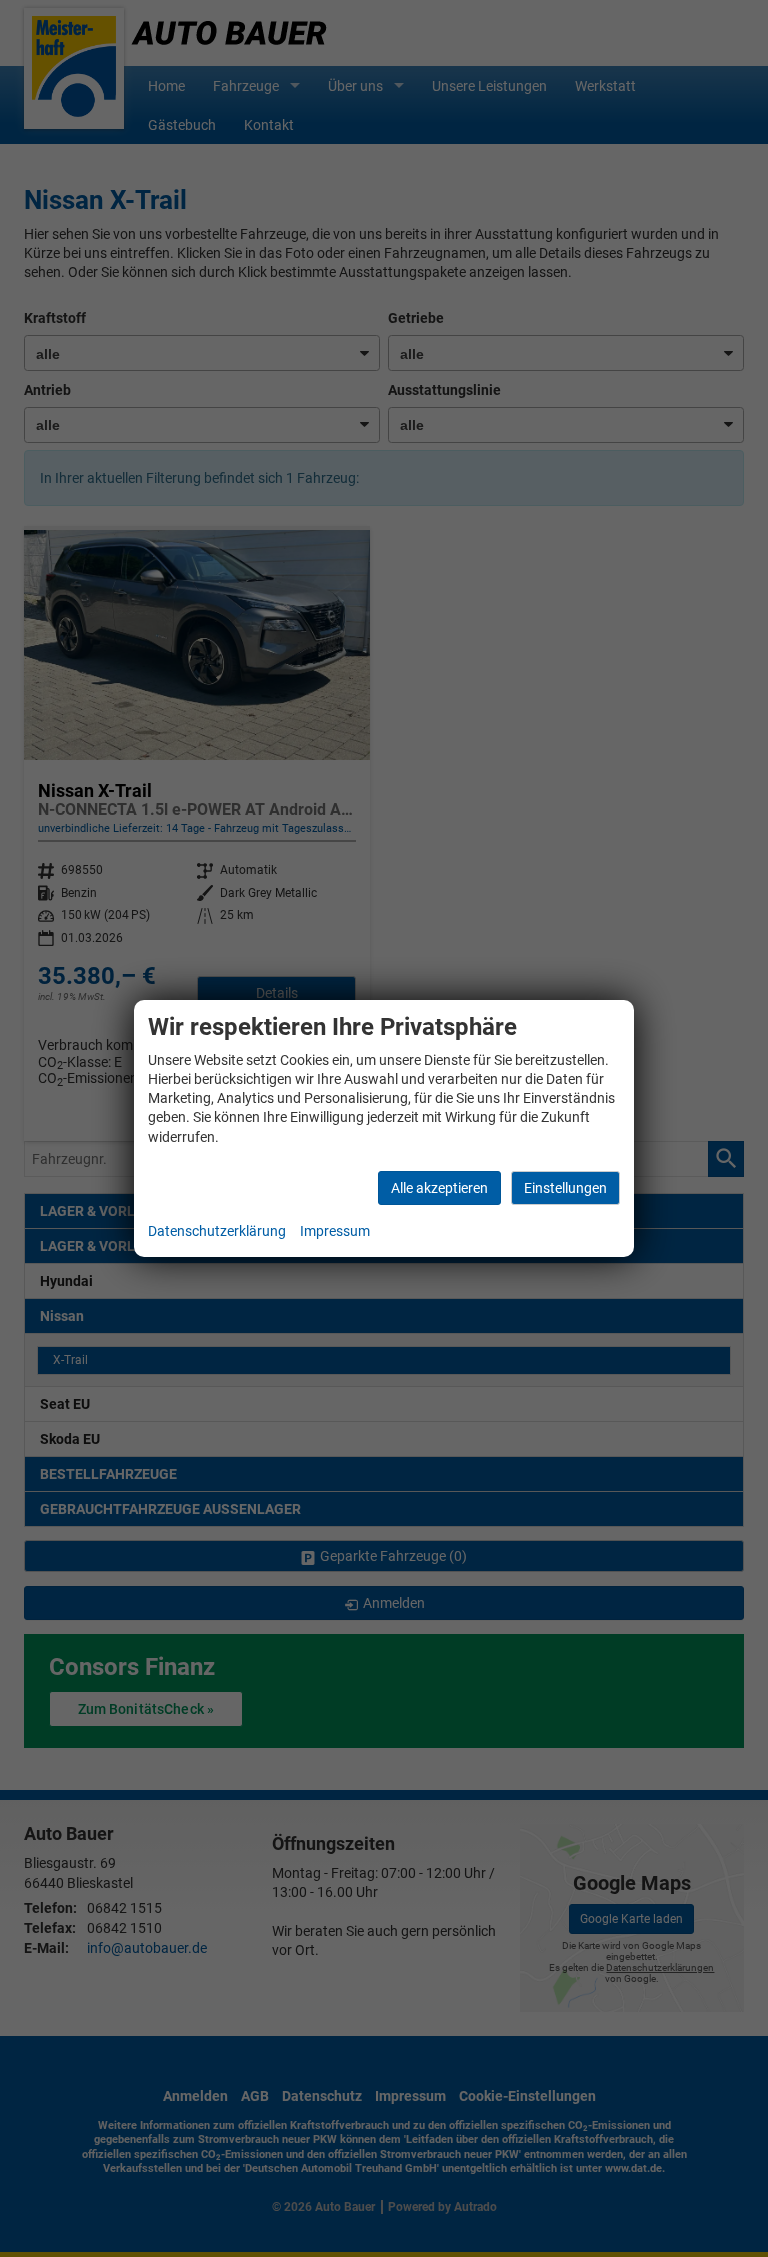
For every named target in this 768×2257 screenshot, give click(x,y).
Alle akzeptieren (439, 1188)
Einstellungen (565, 1188)
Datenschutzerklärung (217, 1231)
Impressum (335, 1231)
